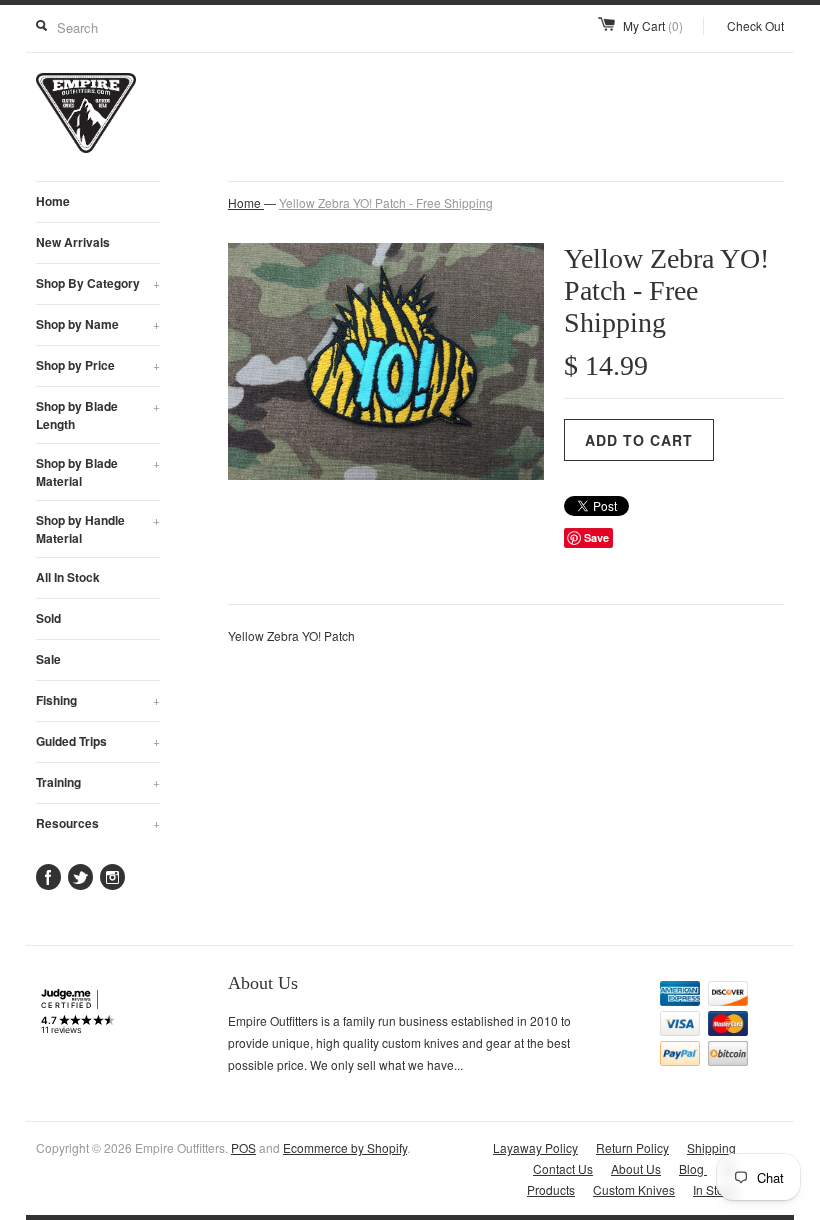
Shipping (711, 1147)
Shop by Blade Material (98, 472)
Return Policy (632, 1147)
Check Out (755, 25)
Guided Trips (98, 741)
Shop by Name (98, 324)
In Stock (714, 1189)
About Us (636, 1168)
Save (596, 537)
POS (243, 1147)
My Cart (653, 25)
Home (53, 201)
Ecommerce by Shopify (345, 1147)
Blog (693, 1168)
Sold (48, 618)
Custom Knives (634, 1189)
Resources (98, 823)
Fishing (98, 700)
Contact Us (563, 1168)
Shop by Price (98, 365)
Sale (48, 659)
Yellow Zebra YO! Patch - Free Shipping (386, 202)
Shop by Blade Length (98, 415)
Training (98, 782)
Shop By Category (98, 283)
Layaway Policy (535, 1147)
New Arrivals (73, 242)
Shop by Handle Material (98, 529)
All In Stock (68, 577)
